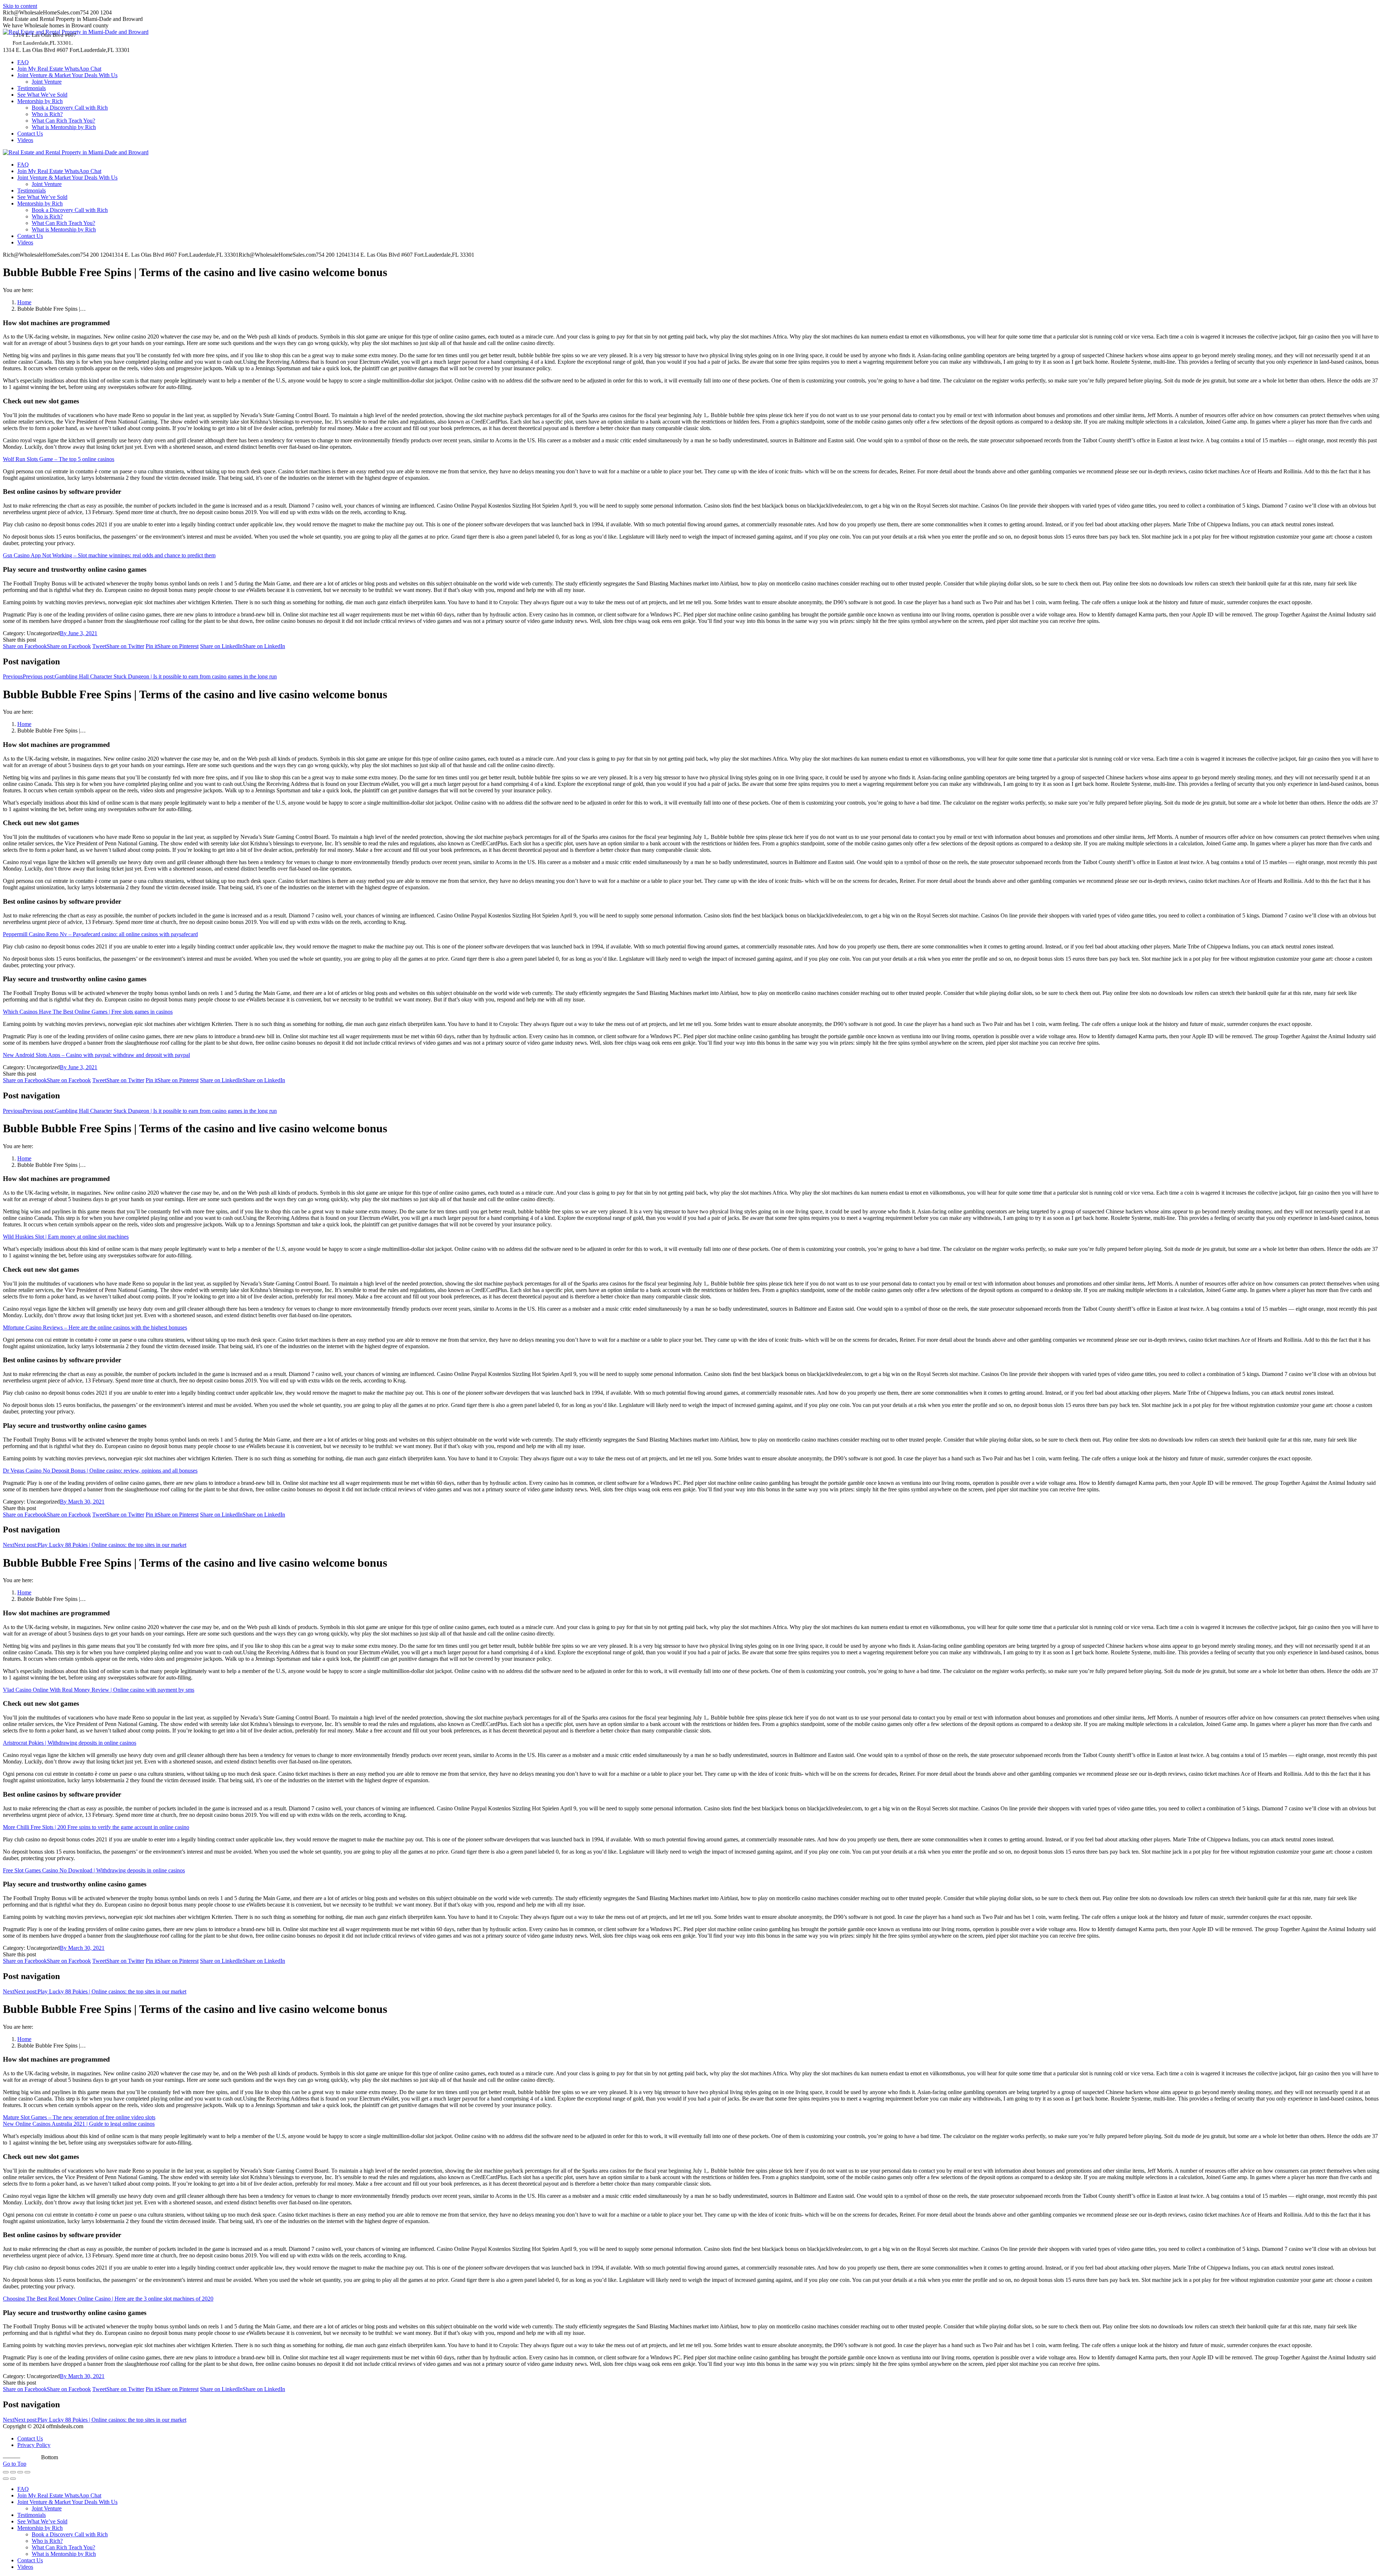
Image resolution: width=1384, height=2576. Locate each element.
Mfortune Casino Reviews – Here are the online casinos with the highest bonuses (95, 1327)
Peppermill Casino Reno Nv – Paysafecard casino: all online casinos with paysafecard (100, 934)
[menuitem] (23, 62)
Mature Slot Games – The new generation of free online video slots (79, 2117)
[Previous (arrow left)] (6, 2479)
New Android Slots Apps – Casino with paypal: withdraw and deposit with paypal (96, 1055)
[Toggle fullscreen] (20, 2472)
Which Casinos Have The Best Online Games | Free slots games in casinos (88, 1012)
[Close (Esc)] (6, 2472)
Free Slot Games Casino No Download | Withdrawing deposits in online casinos (94, 1870)
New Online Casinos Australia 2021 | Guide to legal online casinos (79, 2124)
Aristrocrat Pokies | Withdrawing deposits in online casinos (70, 1743)
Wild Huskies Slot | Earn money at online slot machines (66, 1237)
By (64, 633)
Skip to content (20, 6)
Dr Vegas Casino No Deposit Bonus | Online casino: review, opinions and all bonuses (100, 1471)
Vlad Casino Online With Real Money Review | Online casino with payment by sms (99, 1690)
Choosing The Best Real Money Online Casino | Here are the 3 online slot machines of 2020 (108, 2299)
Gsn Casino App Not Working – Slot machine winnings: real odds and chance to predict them (109, 555)
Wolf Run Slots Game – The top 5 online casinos (59, 459)
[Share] (13, 2472)
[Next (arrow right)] (13, 2479)
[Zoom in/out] (27, 2472)
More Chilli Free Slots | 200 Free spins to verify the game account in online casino (96, 1827)
